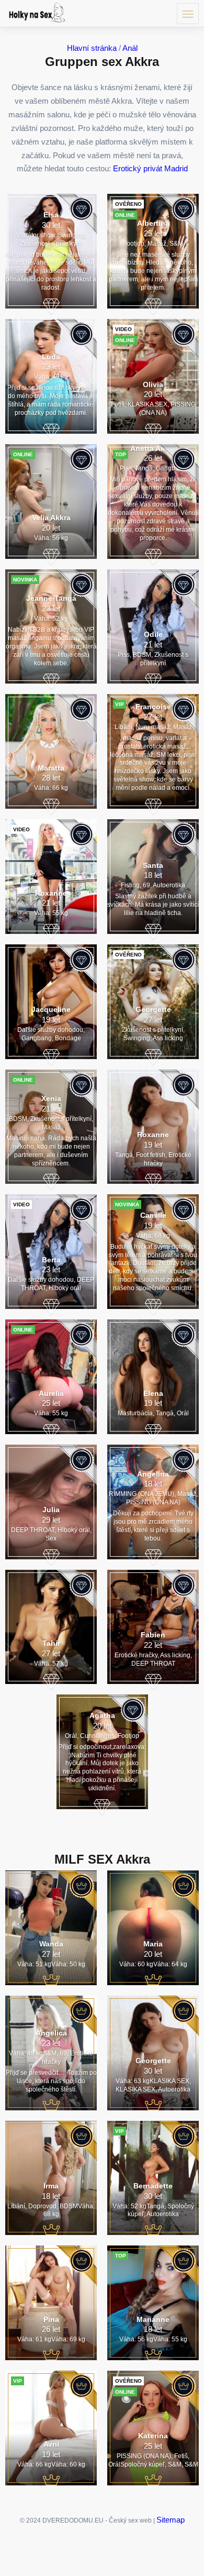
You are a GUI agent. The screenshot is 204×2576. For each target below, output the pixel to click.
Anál (130, 48)
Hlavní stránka (92, 48)
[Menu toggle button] (188, 14)
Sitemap (171, 2520)
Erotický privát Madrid (150, 168)
